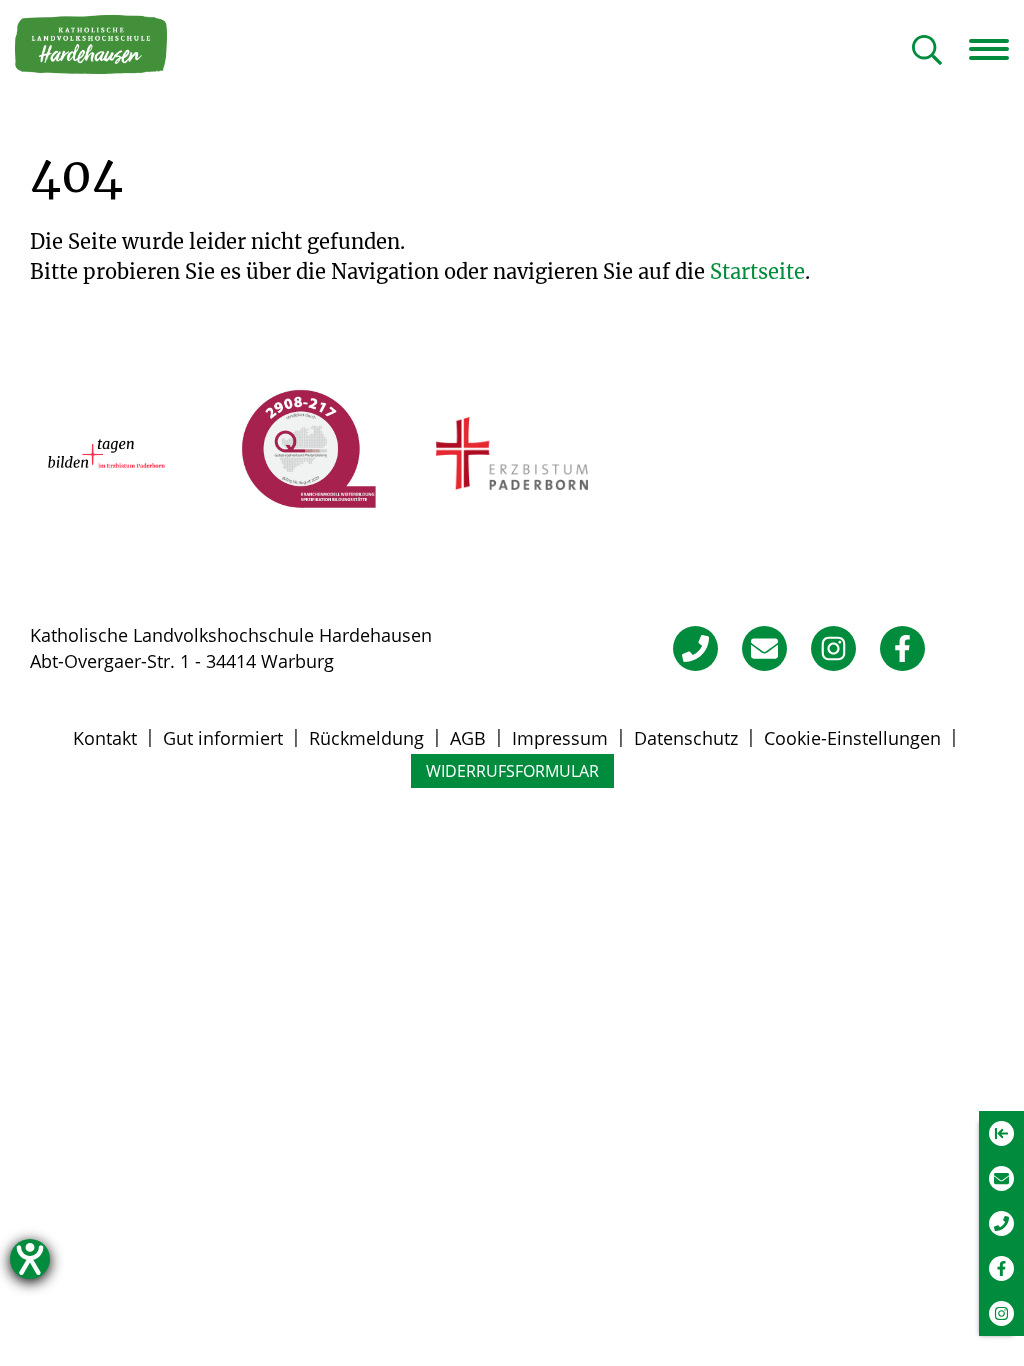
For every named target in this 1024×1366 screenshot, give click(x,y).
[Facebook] (902, 648)
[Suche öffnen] (927, 51)
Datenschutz (686, 738)
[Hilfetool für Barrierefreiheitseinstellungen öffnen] (30, 1259)
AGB (468, 738)
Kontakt (105, 738)
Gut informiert (223, 738)
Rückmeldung (366, 738)
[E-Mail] (764, 648)
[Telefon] (695, 648)
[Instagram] (833, 648)
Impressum (560, 738)
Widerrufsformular (512, 771)
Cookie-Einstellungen (852, 738)
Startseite (757, 271)
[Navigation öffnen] (996, 49)
